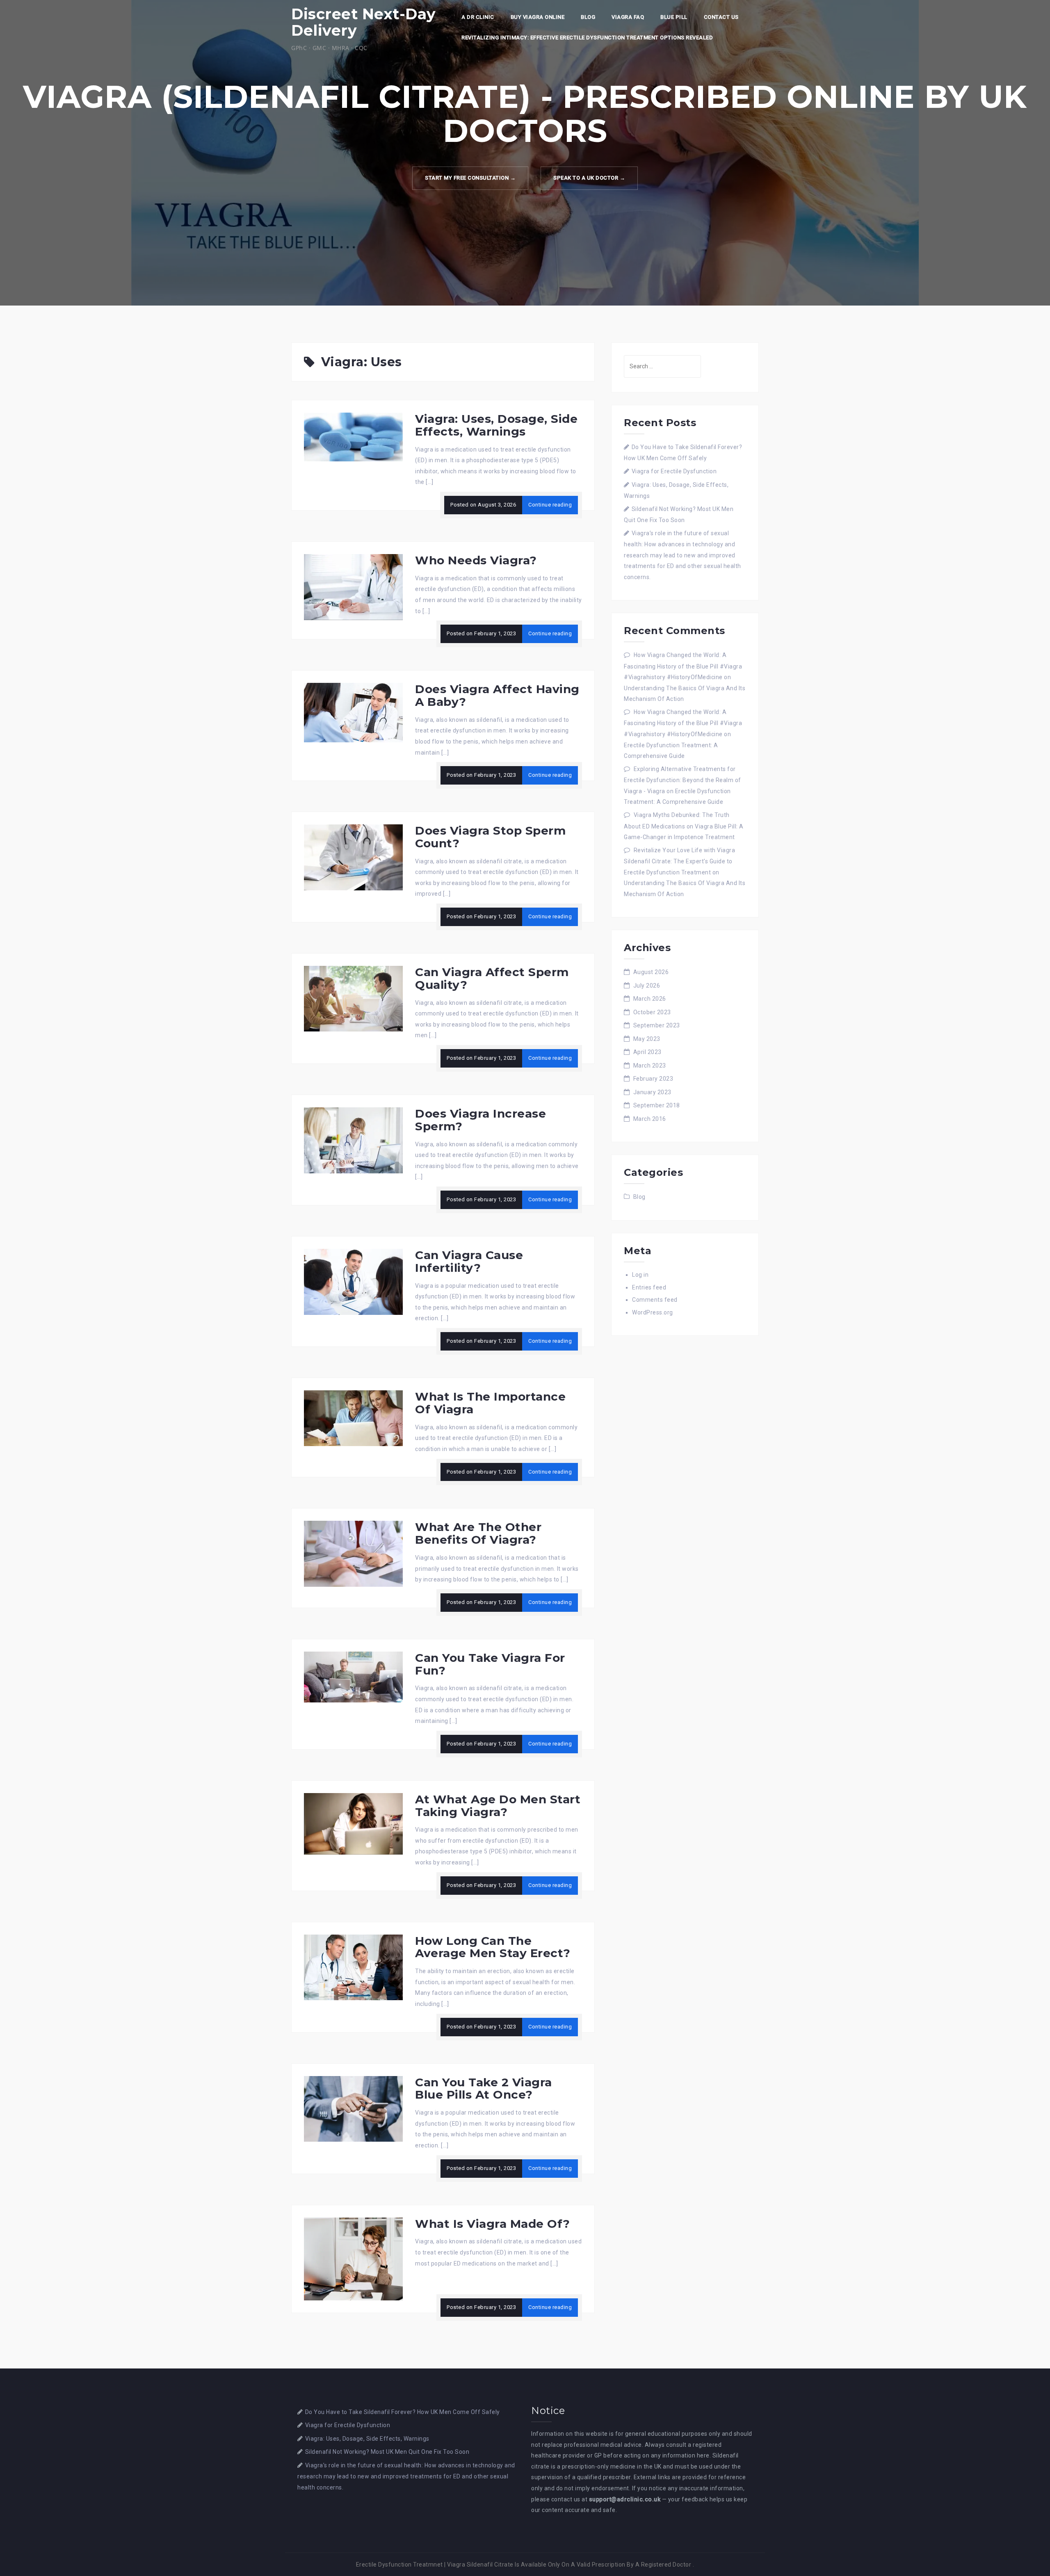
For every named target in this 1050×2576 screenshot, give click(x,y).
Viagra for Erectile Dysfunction (674, 471)
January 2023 (652, 1092)
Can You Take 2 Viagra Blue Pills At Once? (484, 2089)
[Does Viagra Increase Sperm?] (353, 1140)
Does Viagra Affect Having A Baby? (497, 695)
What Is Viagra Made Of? (493, 2224)
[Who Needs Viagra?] (353, 586)
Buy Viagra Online (538, 17)
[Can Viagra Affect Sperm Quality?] (353, 998)
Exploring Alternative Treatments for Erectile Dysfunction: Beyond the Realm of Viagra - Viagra (682, 780)
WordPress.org (653, 1312)
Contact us (721, 17)
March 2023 (650, 1066)
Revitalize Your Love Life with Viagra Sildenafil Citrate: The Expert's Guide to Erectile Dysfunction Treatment (679, 861)
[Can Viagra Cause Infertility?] (353, 1281)
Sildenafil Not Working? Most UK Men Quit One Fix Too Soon (387, 2452)
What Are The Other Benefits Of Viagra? (478, 1533)
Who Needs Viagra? (476, 560)
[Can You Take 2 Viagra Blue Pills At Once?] (353, 2108)
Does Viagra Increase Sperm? (480, 1120)
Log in (640, 1275)
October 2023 (652, 1012)
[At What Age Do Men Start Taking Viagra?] (353, 1823)
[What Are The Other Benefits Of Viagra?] (353, 1553)
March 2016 (650, 1119)
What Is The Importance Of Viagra (490, 1403)
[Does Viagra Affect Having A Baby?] (353, 712)
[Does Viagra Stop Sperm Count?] (353, 857)
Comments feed (655, 1300)
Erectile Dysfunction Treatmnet (399, 2565)
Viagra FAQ (628, 17)
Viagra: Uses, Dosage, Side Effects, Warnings (496, 425)
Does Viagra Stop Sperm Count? (490, 837)
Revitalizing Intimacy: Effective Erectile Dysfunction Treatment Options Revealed (587, 38)
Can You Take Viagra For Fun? (490, 1664)
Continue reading (550, 505)
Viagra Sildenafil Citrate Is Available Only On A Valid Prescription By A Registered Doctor (569, 2565)
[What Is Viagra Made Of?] (353, 2258)
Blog (588, 17)
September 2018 (657, 1105)
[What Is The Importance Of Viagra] (353, 1417)
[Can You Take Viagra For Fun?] (353, 1677)
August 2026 (651, 972)
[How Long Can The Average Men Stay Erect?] (353, 1967)
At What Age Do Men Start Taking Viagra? (498, 1806)
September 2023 (657, 1025)
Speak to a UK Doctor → (589, 178)
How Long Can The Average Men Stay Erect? (493, 1947)
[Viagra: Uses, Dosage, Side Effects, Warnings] (353, 436)
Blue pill (674, 17)
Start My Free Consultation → (470, 178)
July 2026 (647, 986)
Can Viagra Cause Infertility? (469, 1261)
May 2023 (647, 1039)
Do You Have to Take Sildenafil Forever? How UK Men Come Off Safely (403, 2412)
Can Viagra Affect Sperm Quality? (492, 978)
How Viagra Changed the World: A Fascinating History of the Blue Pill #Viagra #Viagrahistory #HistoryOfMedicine (683, 666)
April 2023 (647, 1052)
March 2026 (650, 999)
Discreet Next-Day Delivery (364, 22)
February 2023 (653, 1079)
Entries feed (649, 1287)
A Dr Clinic (478, 17)
